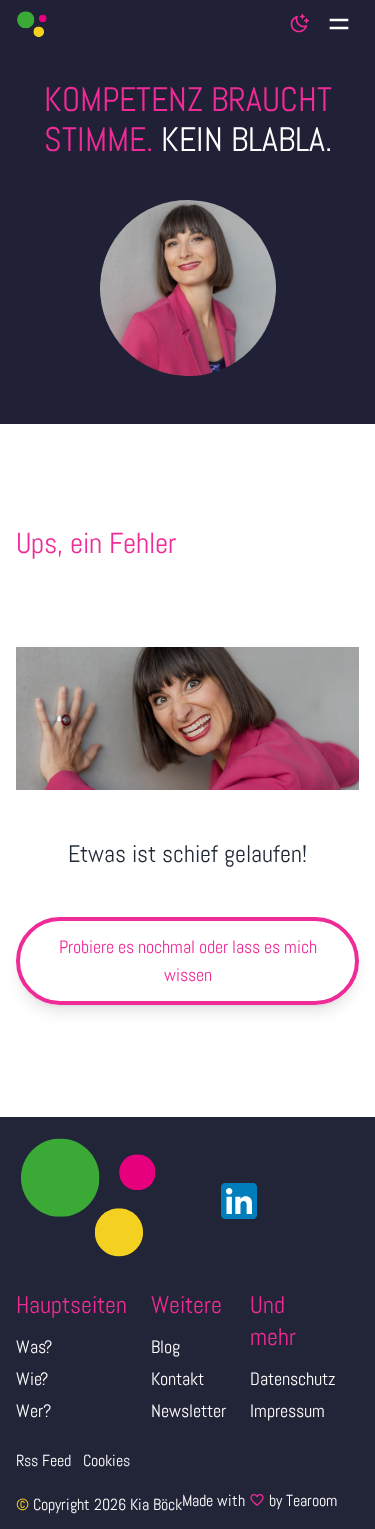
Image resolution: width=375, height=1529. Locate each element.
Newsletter (188, 1410)
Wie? (32, 1378)
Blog (165, 1346)
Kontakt (177, 1378)
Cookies (106, 1460)
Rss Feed (43, 1460)
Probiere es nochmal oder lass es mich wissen (188, 960)
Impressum (287, 1410)
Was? (34, 1346)
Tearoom (311, 1500)
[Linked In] (233, 1201)
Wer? (33, 1410)
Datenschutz (292, 1378)
